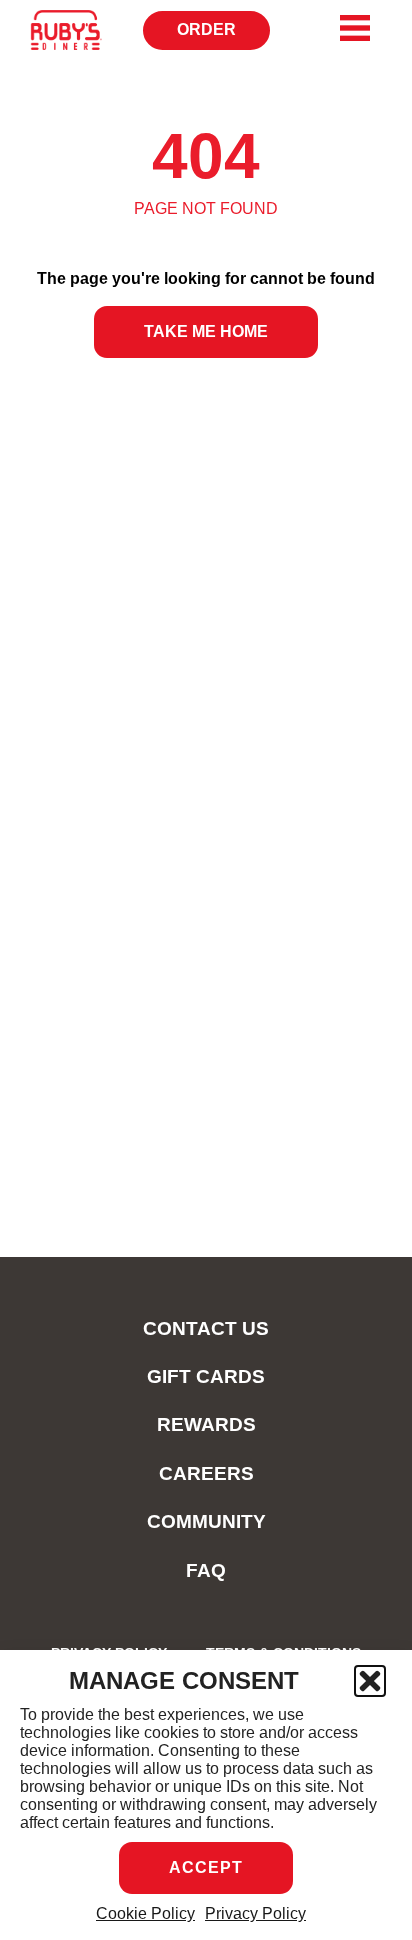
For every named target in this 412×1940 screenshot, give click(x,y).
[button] (370, 1681)
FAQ (206, 1570)
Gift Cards (206, 1376)
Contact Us (206, 1328)
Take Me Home (206, 331)
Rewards (206, 1424)
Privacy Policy (255, 1913)
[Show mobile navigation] (355, 28)
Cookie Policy (145, 1913)
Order (213, 35)
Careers (206, 1473)
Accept (206, 1867)
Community (206, 1521)
